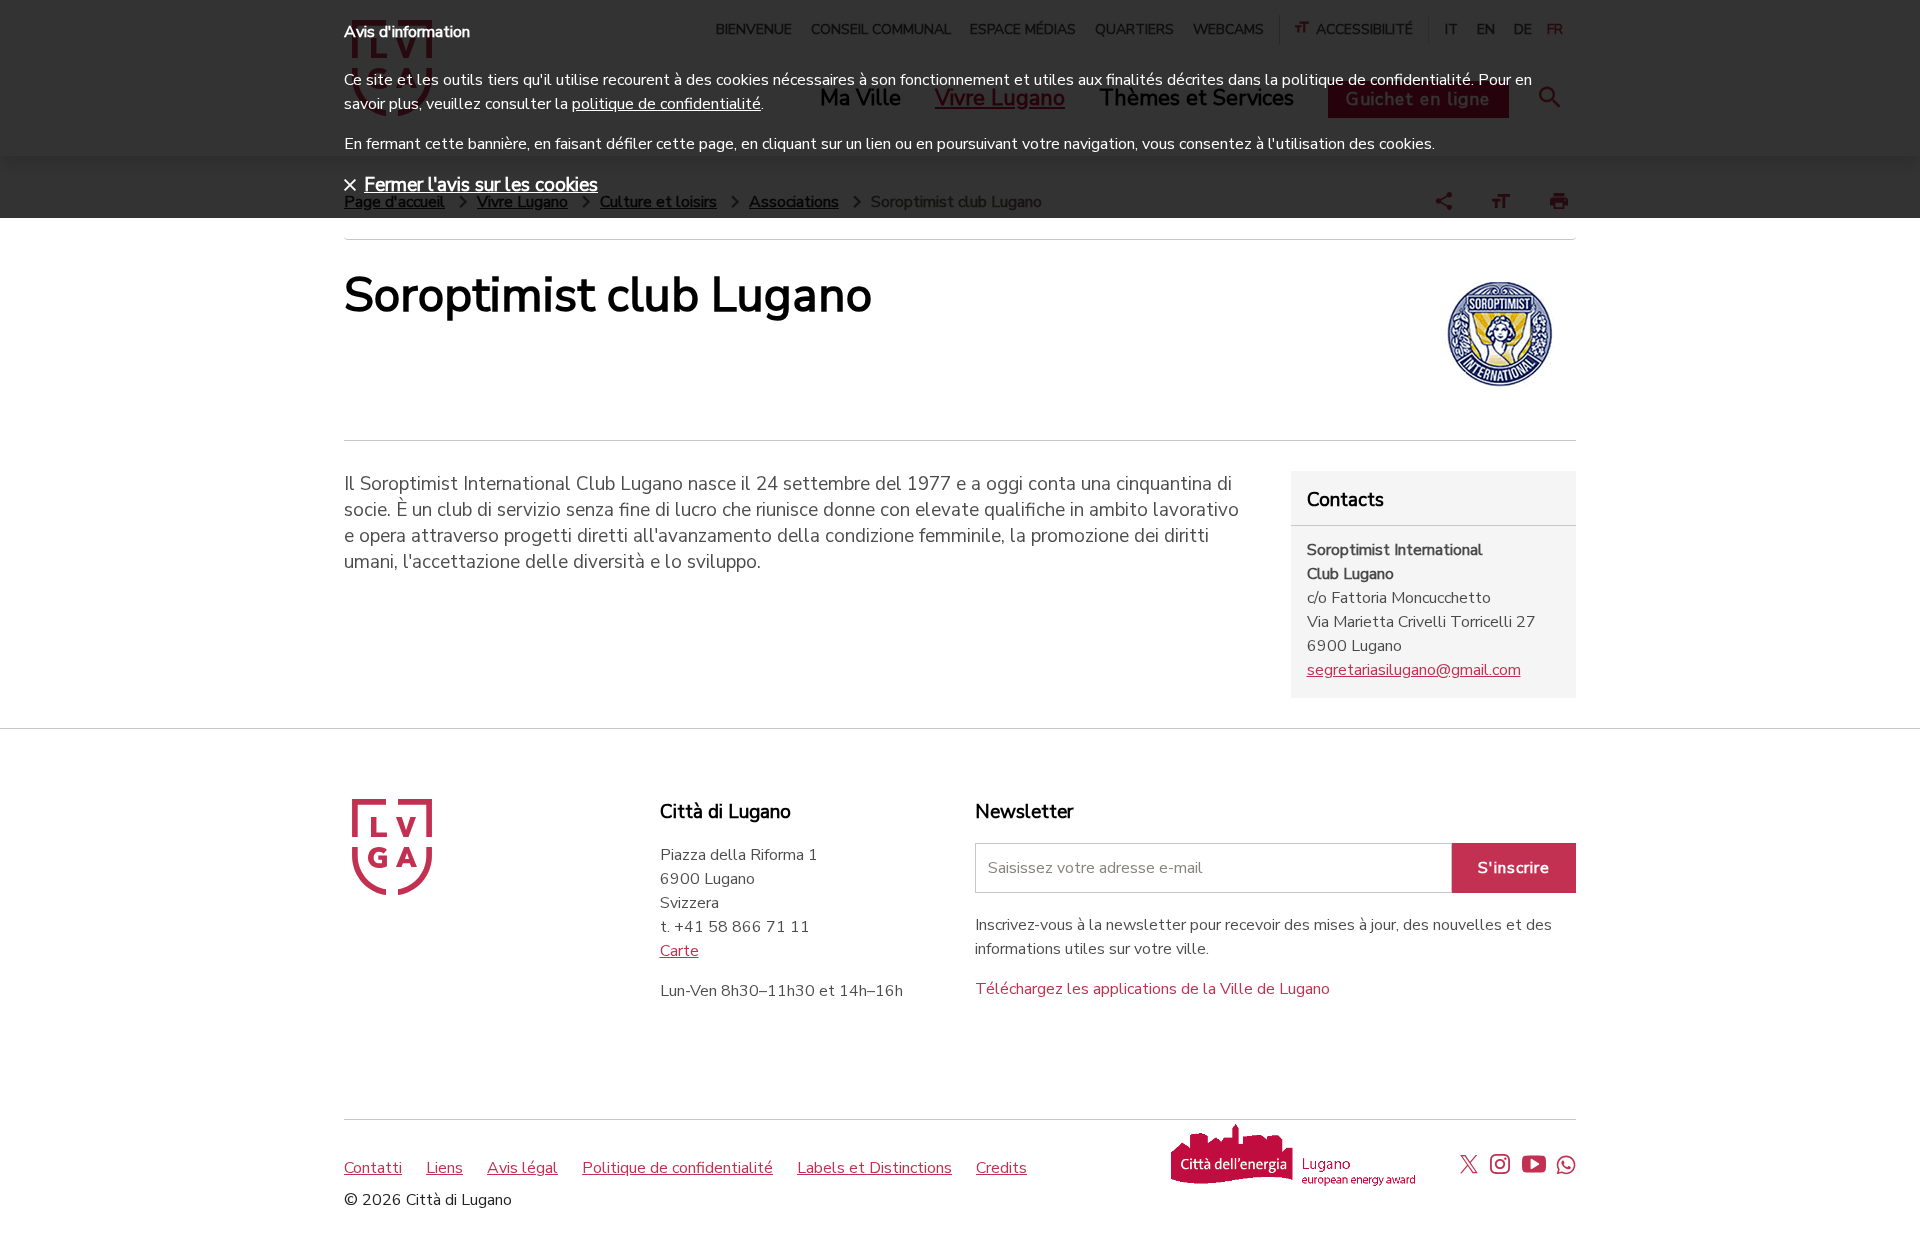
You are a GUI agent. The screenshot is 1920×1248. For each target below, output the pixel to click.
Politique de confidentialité (677, 1168)
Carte (679, 951)
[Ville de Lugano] (392, 890)
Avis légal (522, 1168)
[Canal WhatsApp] (1566, 1164)
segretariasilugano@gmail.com (1414, 670)
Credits (1001, 1168)
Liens (444, 1168)
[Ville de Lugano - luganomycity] (1469, 1164)
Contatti (373, 1168)
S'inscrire (1514, 868)
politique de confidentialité (666, 104)
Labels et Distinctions (874, 1168)
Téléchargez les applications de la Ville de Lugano (1152, 989)
